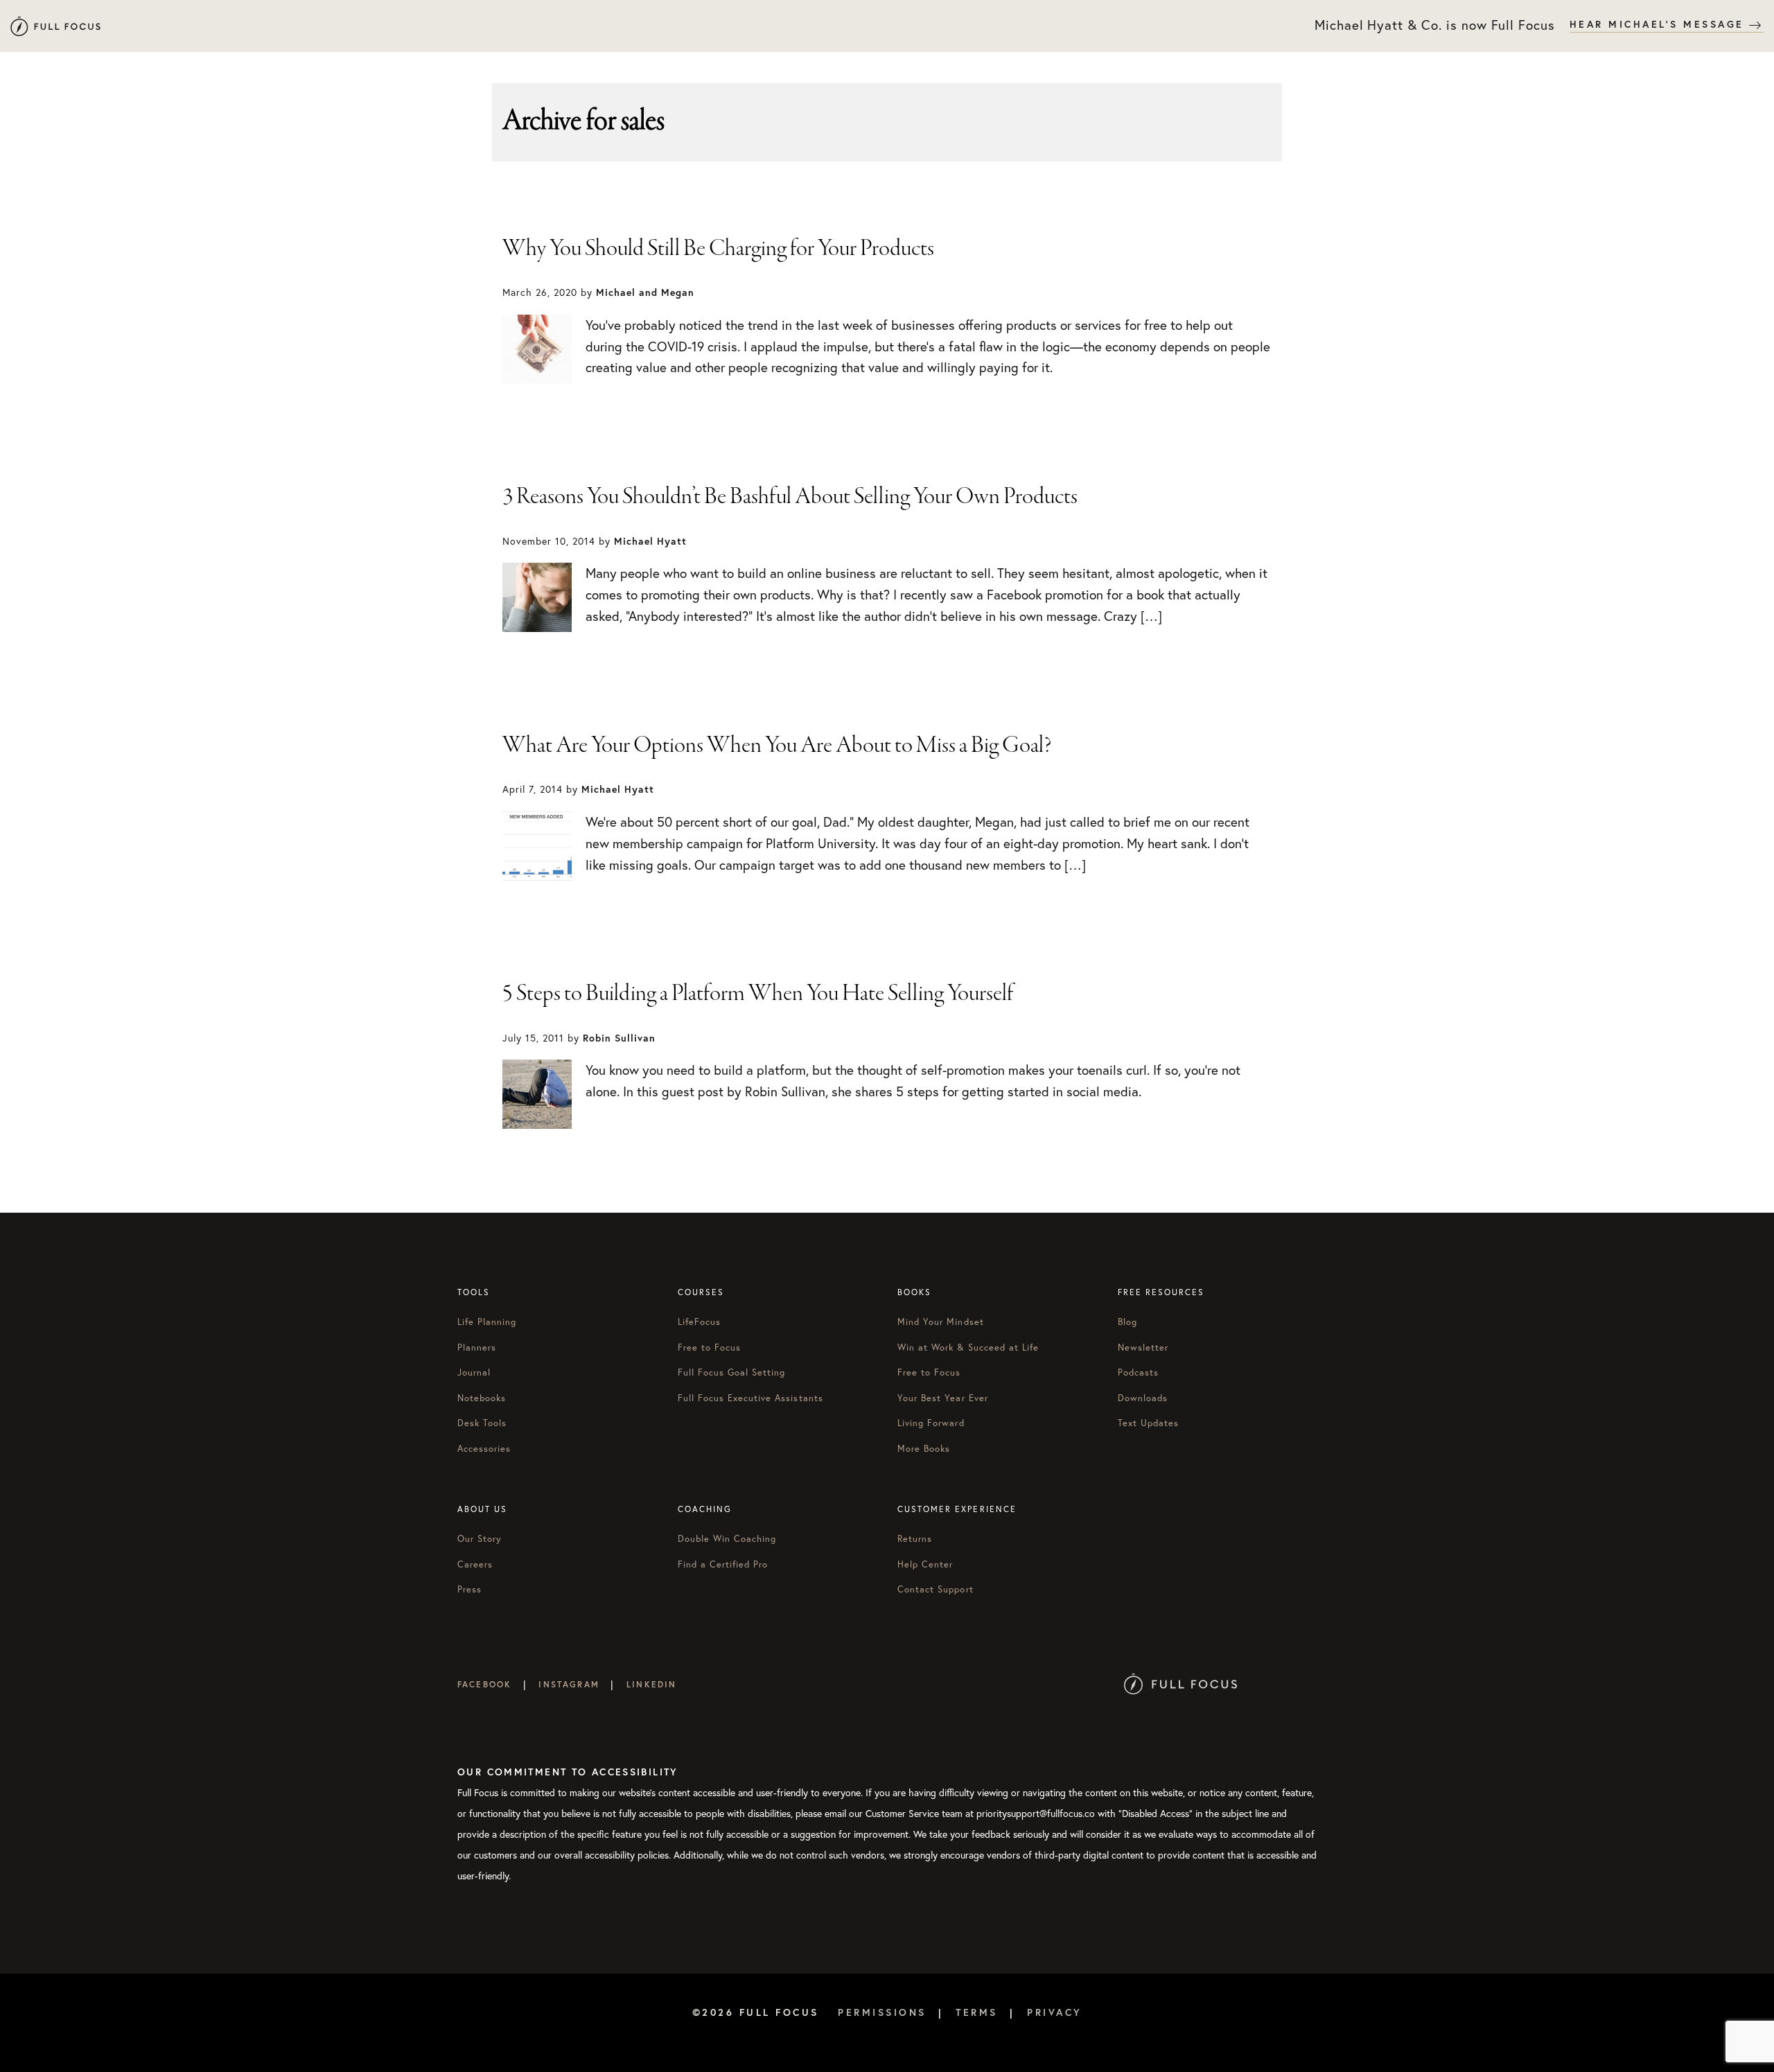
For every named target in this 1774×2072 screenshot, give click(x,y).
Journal (474, 1372)
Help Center (925, 1564)
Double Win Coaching (727, 1539)
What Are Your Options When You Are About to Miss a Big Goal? (777, 746)
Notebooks (482, 1398)
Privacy (1055, 2012)
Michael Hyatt (55, 26)
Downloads (1143, 1398)
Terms (977, 2012)
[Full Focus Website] (1180, 1684)
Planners (477, 1347)
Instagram (569, 1684)
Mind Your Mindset (941, 1322)
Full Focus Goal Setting (732, 1372)
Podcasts (1138, 1372)
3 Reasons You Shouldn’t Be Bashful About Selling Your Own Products (790, 497)
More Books (924, 1449)
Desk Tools (482, 1423)
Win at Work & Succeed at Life (968, 1347)
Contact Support (936, 1589)
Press (469, 1589)
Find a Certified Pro (723, 1564)
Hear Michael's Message (1660, 24)
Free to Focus (710, 1347)
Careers (475, 1564)
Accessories (484, 1449)
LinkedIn (651, 1684)
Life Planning (487, 1322)
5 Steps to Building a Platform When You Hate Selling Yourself (758, 994)
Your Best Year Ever (943, 1398)
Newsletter (1143, 1347)
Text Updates (1148, 1423)
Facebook (484, 1684)
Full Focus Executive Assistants (750, 1398)
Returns (915, 1539)
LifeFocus (699, 1322)
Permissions (882, 2012)
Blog (1127, 1322)
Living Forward (931, 1423)
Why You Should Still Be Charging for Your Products (718, 249)
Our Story (480, 1539)
